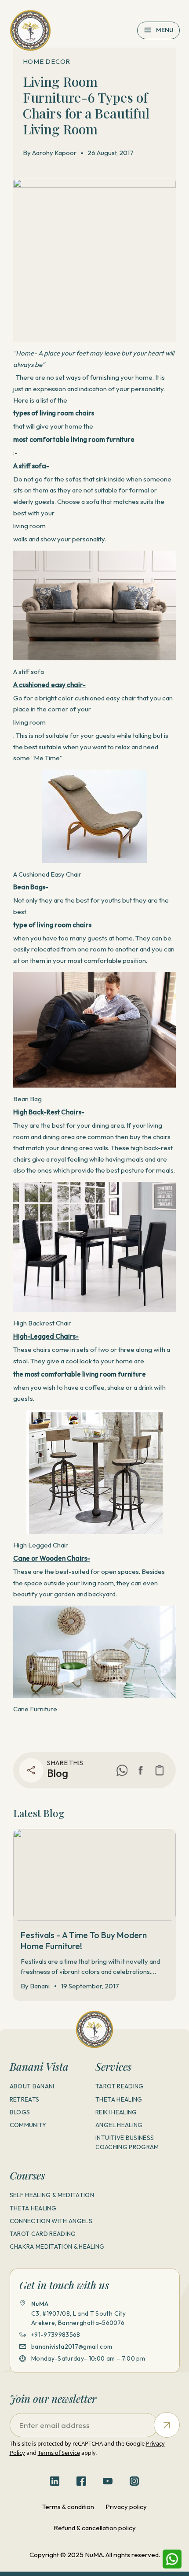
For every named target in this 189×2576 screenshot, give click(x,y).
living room (29, 526)
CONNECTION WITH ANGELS (51, 2221)
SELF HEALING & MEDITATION (52, 2195)
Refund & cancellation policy (95, 2528)
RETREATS (25, 2099)
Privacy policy (126, 2507)
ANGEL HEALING (119, 2125)
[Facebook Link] (141, 1770)
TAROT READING (119, 2086)
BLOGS (20, 2112)
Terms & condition (68, 2507)
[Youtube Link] (108, 2481)
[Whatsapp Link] (172, 2559)
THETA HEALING (119, 2099)
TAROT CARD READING (43, 2234)
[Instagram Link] (134, 2481)
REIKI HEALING (116, 2112)
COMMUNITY (28, 2125)
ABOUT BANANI (32, 2086)
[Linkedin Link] (55, 2481)
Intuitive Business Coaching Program (127, 2142)
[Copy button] (160, 1770)
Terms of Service (59, 2453)
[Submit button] (167, 2425)
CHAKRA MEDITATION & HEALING (57, 2247)
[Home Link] (31, 31)
